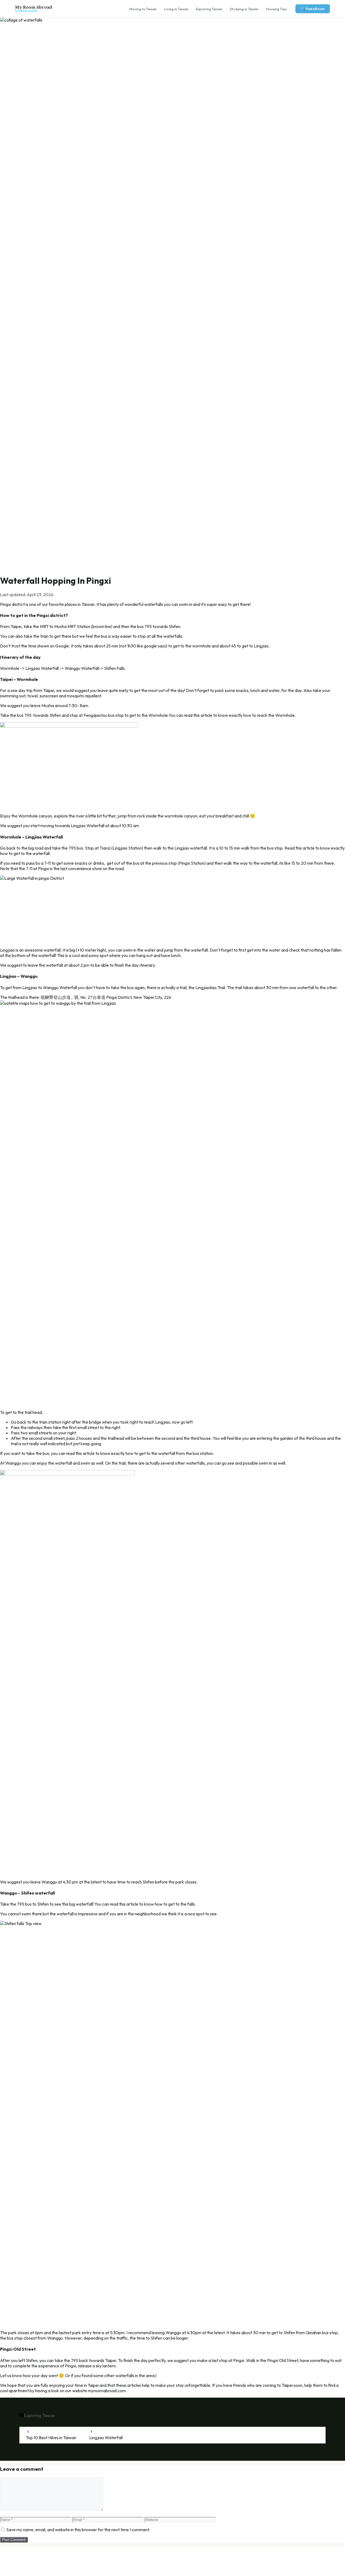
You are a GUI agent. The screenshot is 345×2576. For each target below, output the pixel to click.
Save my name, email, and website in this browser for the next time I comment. (78, 2530)
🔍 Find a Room (313, 9)
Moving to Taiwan (143, 9)
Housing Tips (277, 9)
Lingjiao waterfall (191, 848)
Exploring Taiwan (209, 9)
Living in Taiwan (176, 9)
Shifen (43, 1904)
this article (203, 715)
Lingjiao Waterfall (106, 2438)
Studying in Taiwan (244, 9)
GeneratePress (134, 2565)
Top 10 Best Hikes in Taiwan (51, 2438)
